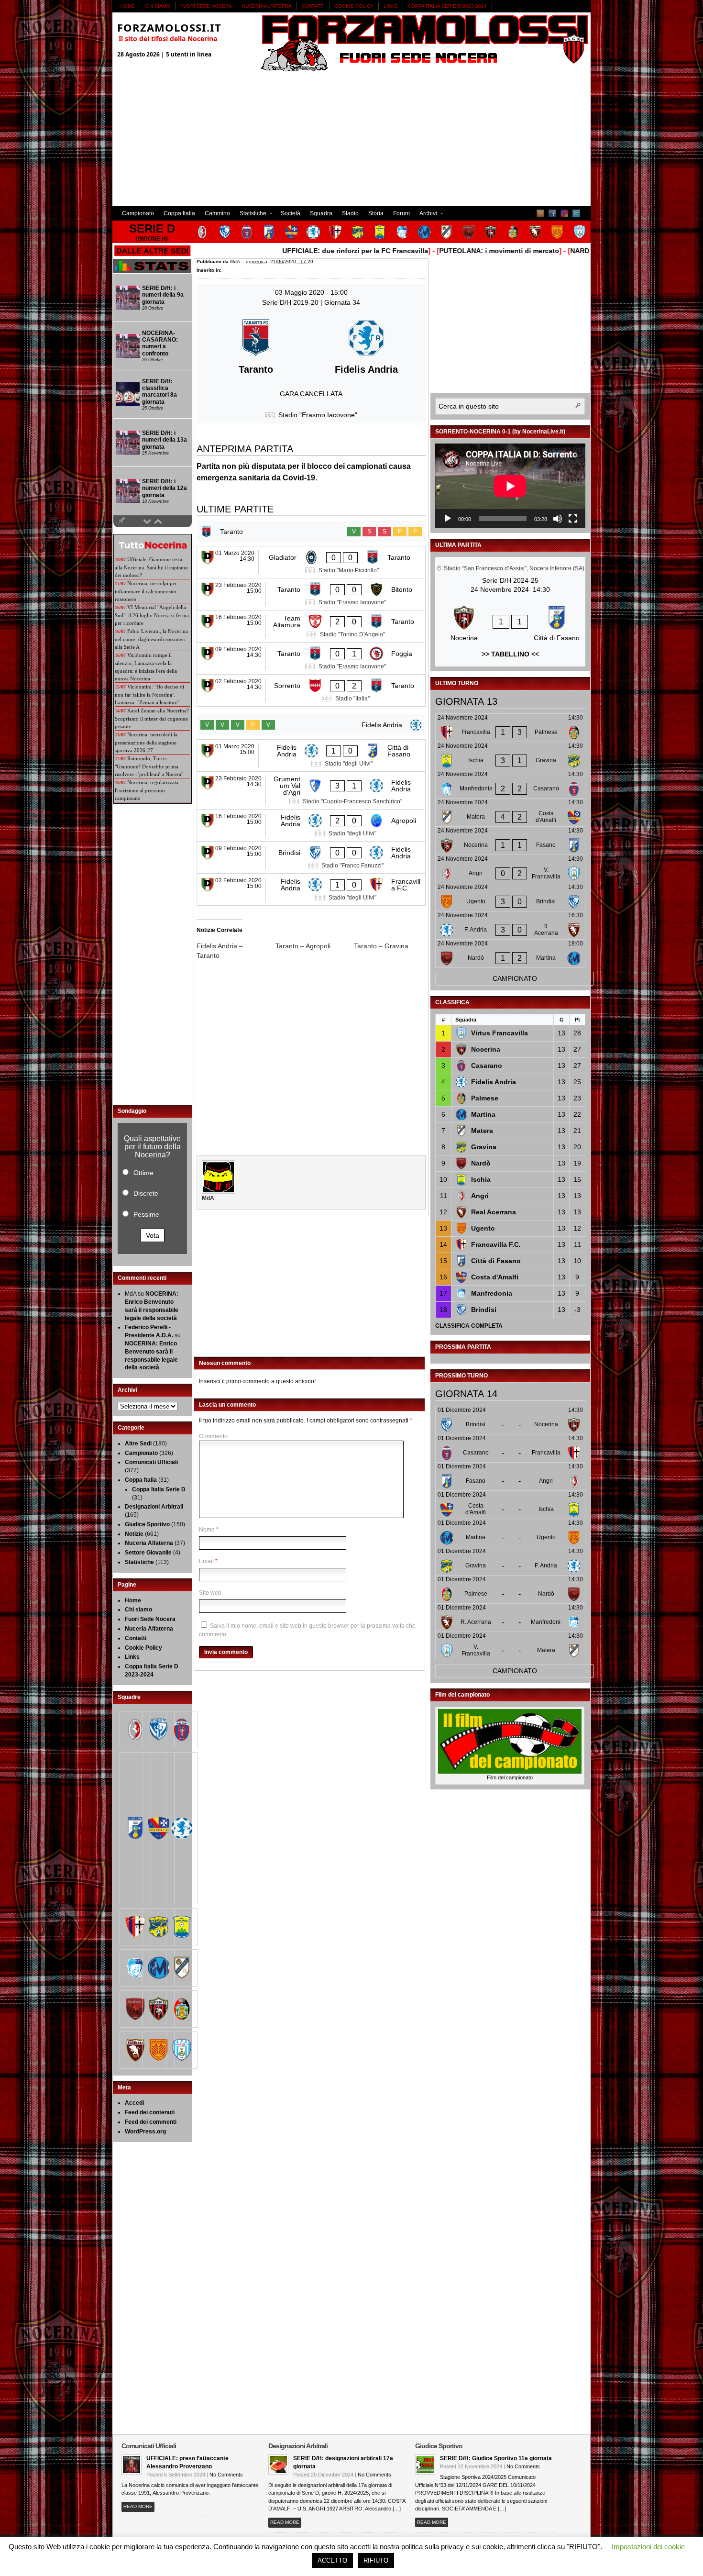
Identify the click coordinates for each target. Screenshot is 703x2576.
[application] (510, 486)
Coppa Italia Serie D (159, 1489)
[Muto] (558, 519)
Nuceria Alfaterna (267, 6)
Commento (213, 1436)
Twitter (576, 213)
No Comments (226, 2475)
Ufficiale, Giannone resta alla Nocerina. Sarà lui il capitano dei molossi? (151, 567)
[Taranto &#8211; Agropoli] (315, 946)
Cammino (217, 213)
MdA (235, 261)
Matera (482, 1131)
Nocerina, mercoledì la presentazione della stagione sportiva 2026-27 (146, 742)
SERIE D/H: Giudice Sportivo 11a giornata (496, 2458)
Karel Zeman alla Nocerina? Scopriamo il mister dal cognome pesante (152, 718)
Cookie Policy (354, 6)
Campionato (138, 213)
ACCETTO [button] (332, 2560)
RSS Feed (540, 213)
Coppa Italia (179, 213)
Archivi (426, 215)
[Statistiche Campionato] (152, 271)
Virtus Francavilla (500, 1033)
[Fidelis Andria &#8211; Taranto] (236, 951)
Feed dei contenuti (150, 2112)
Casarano (487, 1066)
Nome (207, 1530)
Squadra (321, 213)
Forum (401, 213)
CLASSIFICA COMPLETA (469, 1326)
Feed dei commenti (151, 2122)
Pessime (146, 1214)
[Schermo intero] (573, 519)
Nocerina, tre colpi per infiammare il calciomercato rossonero (146, 591)
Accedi (134, 2103)
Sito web (210, 1593)
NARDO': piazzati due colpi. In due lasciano (583, 251)
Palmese (485, 1098)
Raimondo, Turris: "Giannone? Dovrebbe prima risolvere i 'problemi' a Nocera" (149, 766)
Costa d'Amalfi (495, 1277)
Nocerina (486, 1049)
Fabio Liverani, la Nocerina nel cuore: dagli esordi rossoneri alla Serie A (151, 639)
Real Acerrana (494, 1212)
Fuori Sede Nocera (206, 6)
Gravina (484, 1147)
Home (128, 6)
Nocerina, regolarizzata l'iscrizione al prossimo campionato (147, 790)
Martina (483, 1114)
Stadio (350, 213)
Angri (480, 1196)
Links (391, 6)
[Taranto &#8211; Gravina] (393, 946)
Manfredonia (492, 1293)
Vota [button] (153, 1235)
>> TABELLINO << (510, 654)
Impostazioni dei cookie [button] (648, 2547)
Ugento (483, 1228)
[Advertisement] (351, 139)
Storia (376, 213)
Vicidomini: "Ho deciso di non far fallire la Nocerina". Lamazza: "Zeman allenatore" (149, 694)
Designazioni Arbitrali (154, 1507)
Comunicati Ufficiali (151, 1462)
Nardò (481, 1163)
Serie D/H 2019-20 (291, 302)
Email (206, 1561)
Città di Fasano (496, 1261)
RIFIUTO (376, 2560)
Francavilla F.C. (496, 1244)
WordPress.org (145, 2132)
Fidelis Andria (494, 1082)
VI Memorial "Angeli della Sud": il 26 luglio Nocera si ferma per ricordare (152, 615)
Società (291, 213)
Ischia (481, 1179)
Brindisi (484, 1310)
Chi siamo (158, 6)
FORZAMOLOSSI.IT (169, 27)
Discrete (146, 1193)
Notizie (134, 1534)
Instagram (564, 213)
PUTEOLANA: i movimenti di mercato (441, 251)
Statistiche (251, 215)
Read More (138, 2506)
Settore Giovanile (148, 1553)
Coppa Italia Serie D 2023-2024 (447, 6)
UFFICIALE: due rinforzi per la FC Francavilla (297, 251)
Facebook (552, 213)
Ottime (143, 1173)
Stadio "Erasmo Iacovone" (318, 415)
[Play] (448, 519)
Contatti (313, 6)
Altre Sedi (138, 1443)
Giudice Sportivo (147, 1524)
